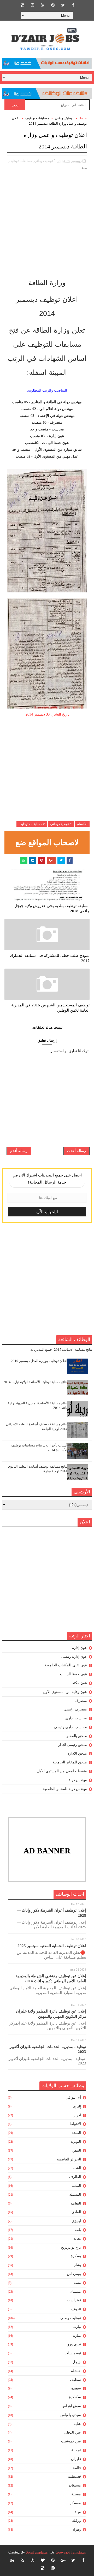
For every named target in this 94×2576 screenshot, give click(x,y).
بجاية (77, 2239)
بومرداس (74, 2274)
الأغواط (75, 2124)
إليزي (77, 2106)
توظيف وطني (64, 118)
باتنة (78, 2230)
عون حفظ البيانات (74, 1674)
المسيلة (75, 2194)
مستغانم (75, 2485)
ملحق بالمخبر (77, 1736)
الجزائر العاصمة (69, 2159)
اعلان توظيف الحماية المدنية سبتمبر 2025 (52, 1946)
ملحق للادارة (77, 1753)
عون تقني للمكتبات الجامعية (66, 1665)
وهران (76, 2529)
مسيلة (76, 2494)
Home (83, 118)
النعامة (76, 2203)
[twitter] (63, 5)
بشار (77, 2265)
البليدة (76, 2133)
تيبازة (77, 2336)
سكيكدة (75, 2397)
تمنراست (74, 2300)
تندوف (76, 2309)
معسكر (75, 2503)
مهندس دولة (78, 1780)
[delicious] (22, 5)
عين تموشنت (71, 2441)
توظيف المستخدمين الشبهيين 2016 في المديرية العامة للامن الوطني (50, 1008)
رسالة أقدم (19, 1151)
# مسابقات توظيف (32, 824)
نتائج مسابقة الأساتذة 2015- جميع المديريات (61, 1350)
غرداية (76, 2450)
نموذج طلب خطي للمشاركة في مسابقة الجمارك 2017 (50, 958)
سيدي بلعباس (71, 2415)
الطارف (75, 2177)
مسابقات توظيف (37, 118)
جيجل (77, 2362)
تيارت (77, 2327)
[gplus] (63, 2560)
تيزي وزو (74, 2344)
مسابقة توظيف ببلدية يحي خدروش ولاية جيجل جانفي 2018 (52, 908)
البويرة (76, 2142)
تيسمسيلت (73, 2353)
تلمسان (75, 2292)
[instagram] (32, 5)
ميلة (78, 2512)
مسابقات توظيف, (20, 161)
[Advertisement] (47, 227)
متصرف (81, 1701)
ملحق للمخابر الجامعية (70, 1762)
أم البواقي (73, 2097)
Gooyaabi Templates (71, 2552)
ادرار (77, 2115)
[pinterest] (53, 5)
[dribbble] (32, 2560)
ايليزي (76, 2221)
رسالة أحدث (77, 1151)
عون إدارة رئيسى (74, 1657)
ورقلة (77, 2521)
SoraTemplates (37, 2552)
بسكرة (76, 2256)
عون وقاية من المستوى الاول (65, 1692)
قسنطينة (74, 2476)
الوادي (76, 2212)
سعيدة (76, 2388)
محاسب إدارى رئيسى (70, 1727)
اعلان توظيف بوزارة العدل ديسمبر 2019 (39, 1361)
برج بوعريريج (71, 2247)
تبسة (77, 2283)
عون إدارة (80, 1648)
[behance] (12, 2560)
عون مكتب (79, 1683)
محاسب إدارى (76, 1718)
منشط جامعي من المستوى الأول (62, 1771)
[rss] (43, 5)
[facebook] (73, 5)
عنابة (77, 2424)
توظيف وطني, (43, 161)
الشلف (76, 2168)
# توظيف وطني (61, 824)
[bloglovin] (43, 2560)
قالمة (77, 2468)
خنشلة (76, 2371)
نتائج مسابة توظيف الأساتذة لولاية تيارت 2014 (35, 1382)
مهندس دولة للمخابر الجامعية (65, 1789)
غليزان (76, 2459)
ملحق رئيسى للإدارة (72, 1745)
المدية (76, 2186)
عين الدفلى (72, 2432)
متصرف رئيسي (75, 1709)
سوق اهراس (71, 2406)
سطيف (75, 2380)
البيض (77, 2150)
